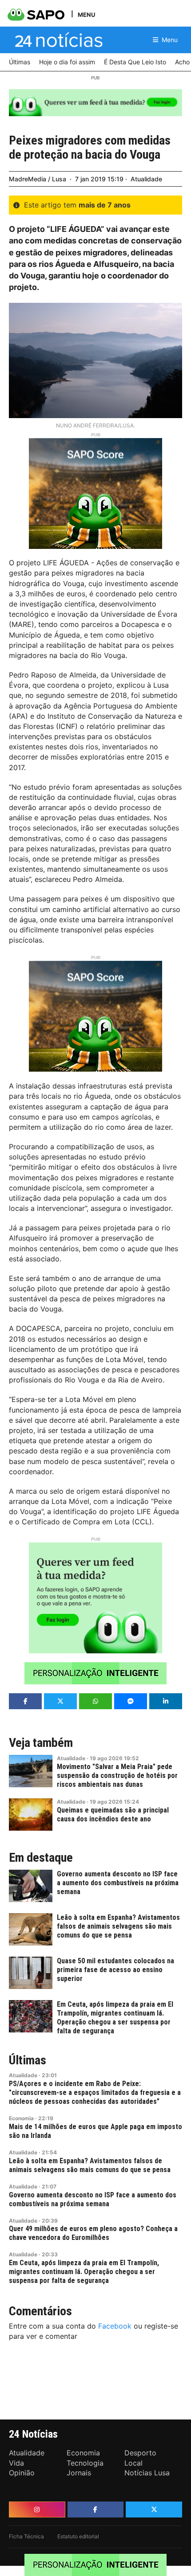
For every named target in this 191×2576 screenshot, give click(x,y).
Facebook (115, 2326)
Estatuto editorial (78, 2536)
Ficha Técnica (26, 2536)
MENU (86, 14)
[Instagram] (37, 2509)
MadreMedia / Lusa (38, 179)
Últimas (28, 2060)
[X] (154, 2509)
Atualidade (146, 179)
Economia (21, 2118)
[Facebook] (96, 2509)
